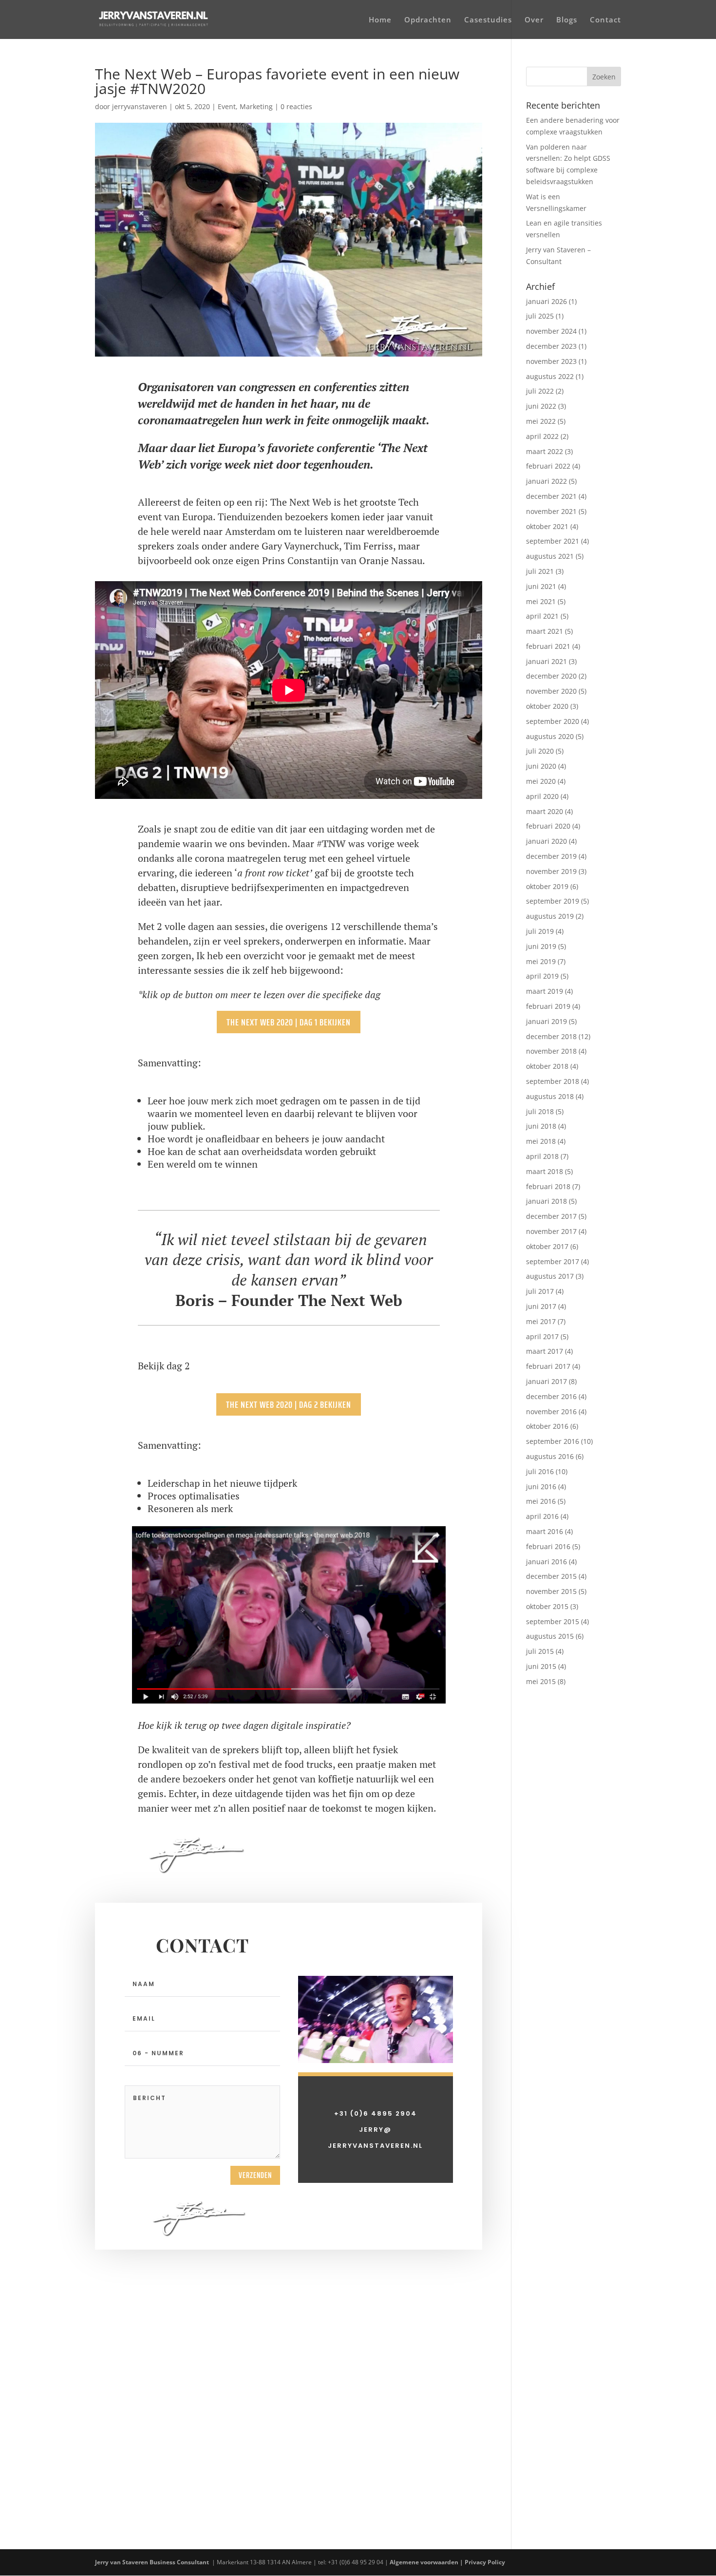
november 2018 (551, 1051)
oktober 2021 (547, 526)
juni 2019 (541, 946)
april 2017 (542, 1336)
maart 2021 (545, 631)
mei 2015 (541, 1681)
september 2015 (553, 1621)
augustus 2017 (550, 1276)
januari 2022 (546, 481)
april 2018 (542, 1156)
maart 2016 (545, 1531)
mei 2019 (541, 961)
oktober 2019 (547, 886)
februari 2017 (548, 1366)
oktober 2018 (547, 1066)
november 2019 (551, 871)
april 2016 (542, 1516)
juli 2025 (540, 316)
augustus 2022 (550, 376)
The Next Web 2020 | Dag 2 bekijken (289, 1404)
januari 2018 (546, 1201)
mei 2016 (541, 1501)
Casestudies (488, 20)
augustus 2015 (550, 1636)
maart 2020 (545, 811)
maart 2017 (545, 1351)
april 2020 (542, 796)
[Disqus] (289, 2371)
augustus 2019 (550, 916)
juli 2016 (540, 1471)
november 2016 (551, 1411)
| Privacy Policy (483, 2562)
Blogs (567, 20)
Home (380, 20)
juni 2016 (541, 1487)
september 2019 (553, 901)
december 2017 (551, 1216)
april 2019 (542, 976)
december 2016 (551, 1396)
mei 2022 (541, 421)
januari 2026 (546, 301)
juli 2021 (540, 571)
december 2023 (551, 346)
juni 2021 (541, 586)
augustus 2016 (550, 1456)
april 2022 (542, 436)
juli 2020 (540, 751)
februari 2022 (548, 466)
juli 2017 (540, 1291)
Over (534, 20)
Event (227, 106)
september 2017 (553, 1261)
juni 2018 (541, 1126)
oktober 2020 (547, 706)
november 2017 (551, 1231)
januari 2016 (546, 1562)
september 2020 (553, 721)
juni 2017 (541, 1306)
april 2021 (542, 616)
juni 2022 (541, 406)
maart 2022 (545, 451)
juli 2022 (540, 391)
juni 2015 (541, 1666)
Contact (605, 20)
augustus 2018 (550, 1096)
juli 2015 (540, 1651)
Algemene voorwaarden (424, 2562)
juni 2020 (541, 766)
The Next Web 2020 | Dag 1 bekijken (289, 1022)
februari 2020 (548, 826)
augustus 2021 (550, 556)
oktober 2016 (547, 1426)
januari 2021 (546, 661)
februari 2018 (548, 1186)
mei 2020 (541, 781)
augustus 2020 (550, 736)
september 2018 (553, 1081)
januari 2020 (546, 841)
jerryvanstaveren (140, 106)
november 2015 (551, 1591)
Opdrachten (428, 20)
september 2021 (553, 541)
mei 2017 (541, 1321)
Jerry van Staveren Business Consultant (153, 2562)
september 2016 (553, 1441)
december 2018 (551, 1036)
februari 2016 (548, 1546)
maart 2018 (545, 1171)
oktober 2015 (547, 1606)
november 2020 (551, 691)
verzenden (255, 2175)
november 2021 (551, 511)
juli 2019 (540, 931)
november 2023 (551, 361)
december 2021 (551, 496)
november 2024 (551, 331)
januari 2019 (546, 1021)
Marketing (256, 106)
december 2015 (551, 1576)
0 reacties (296, 106)
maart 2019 (545, 991)
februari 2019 (548, 1006)
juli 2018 (540, 1111)
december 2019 (551, 856)
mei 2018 (541, 1141)
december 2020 (551, 676)
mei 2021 (541, 601)
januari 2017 (546, 1381)
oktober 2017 (547, 1246)
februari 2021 (548, 646)
